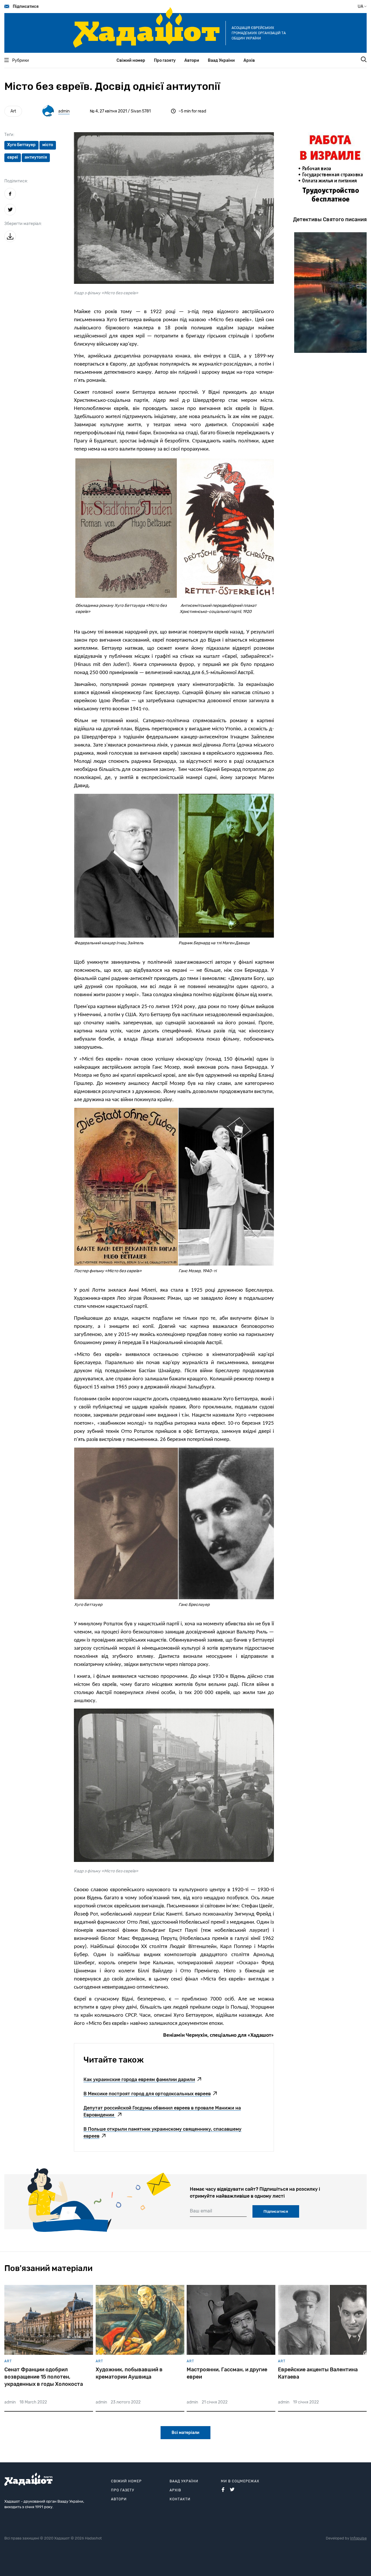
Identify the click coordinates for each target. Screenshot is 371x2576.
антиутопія (36, 157)
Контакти (180, 2499)
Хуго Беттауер (21, 145)
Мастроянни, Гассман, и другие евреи (227, 2373)
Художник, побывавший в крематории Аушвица (129, 2373)
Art (13, 111)
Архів (249, 60)
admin (64, 111)
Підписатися (26, 7)
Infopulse (358, 2538)
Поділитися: (16, 181)
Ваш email (201, 2211)
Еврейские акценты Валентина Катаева (318, 2373)
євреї (13, 157)
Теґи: (9, 135)
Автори (192, 60)
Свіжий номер (131, 60)
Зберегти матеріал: (23, 224)
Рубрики (21, 60)
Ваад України (221, 60)
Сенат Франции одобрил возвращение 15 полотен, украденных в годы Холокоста (44, 2377)
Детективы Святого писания (330, 219)
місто (48, 145)
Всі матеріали (185, 2433)
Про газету (165, 60)
